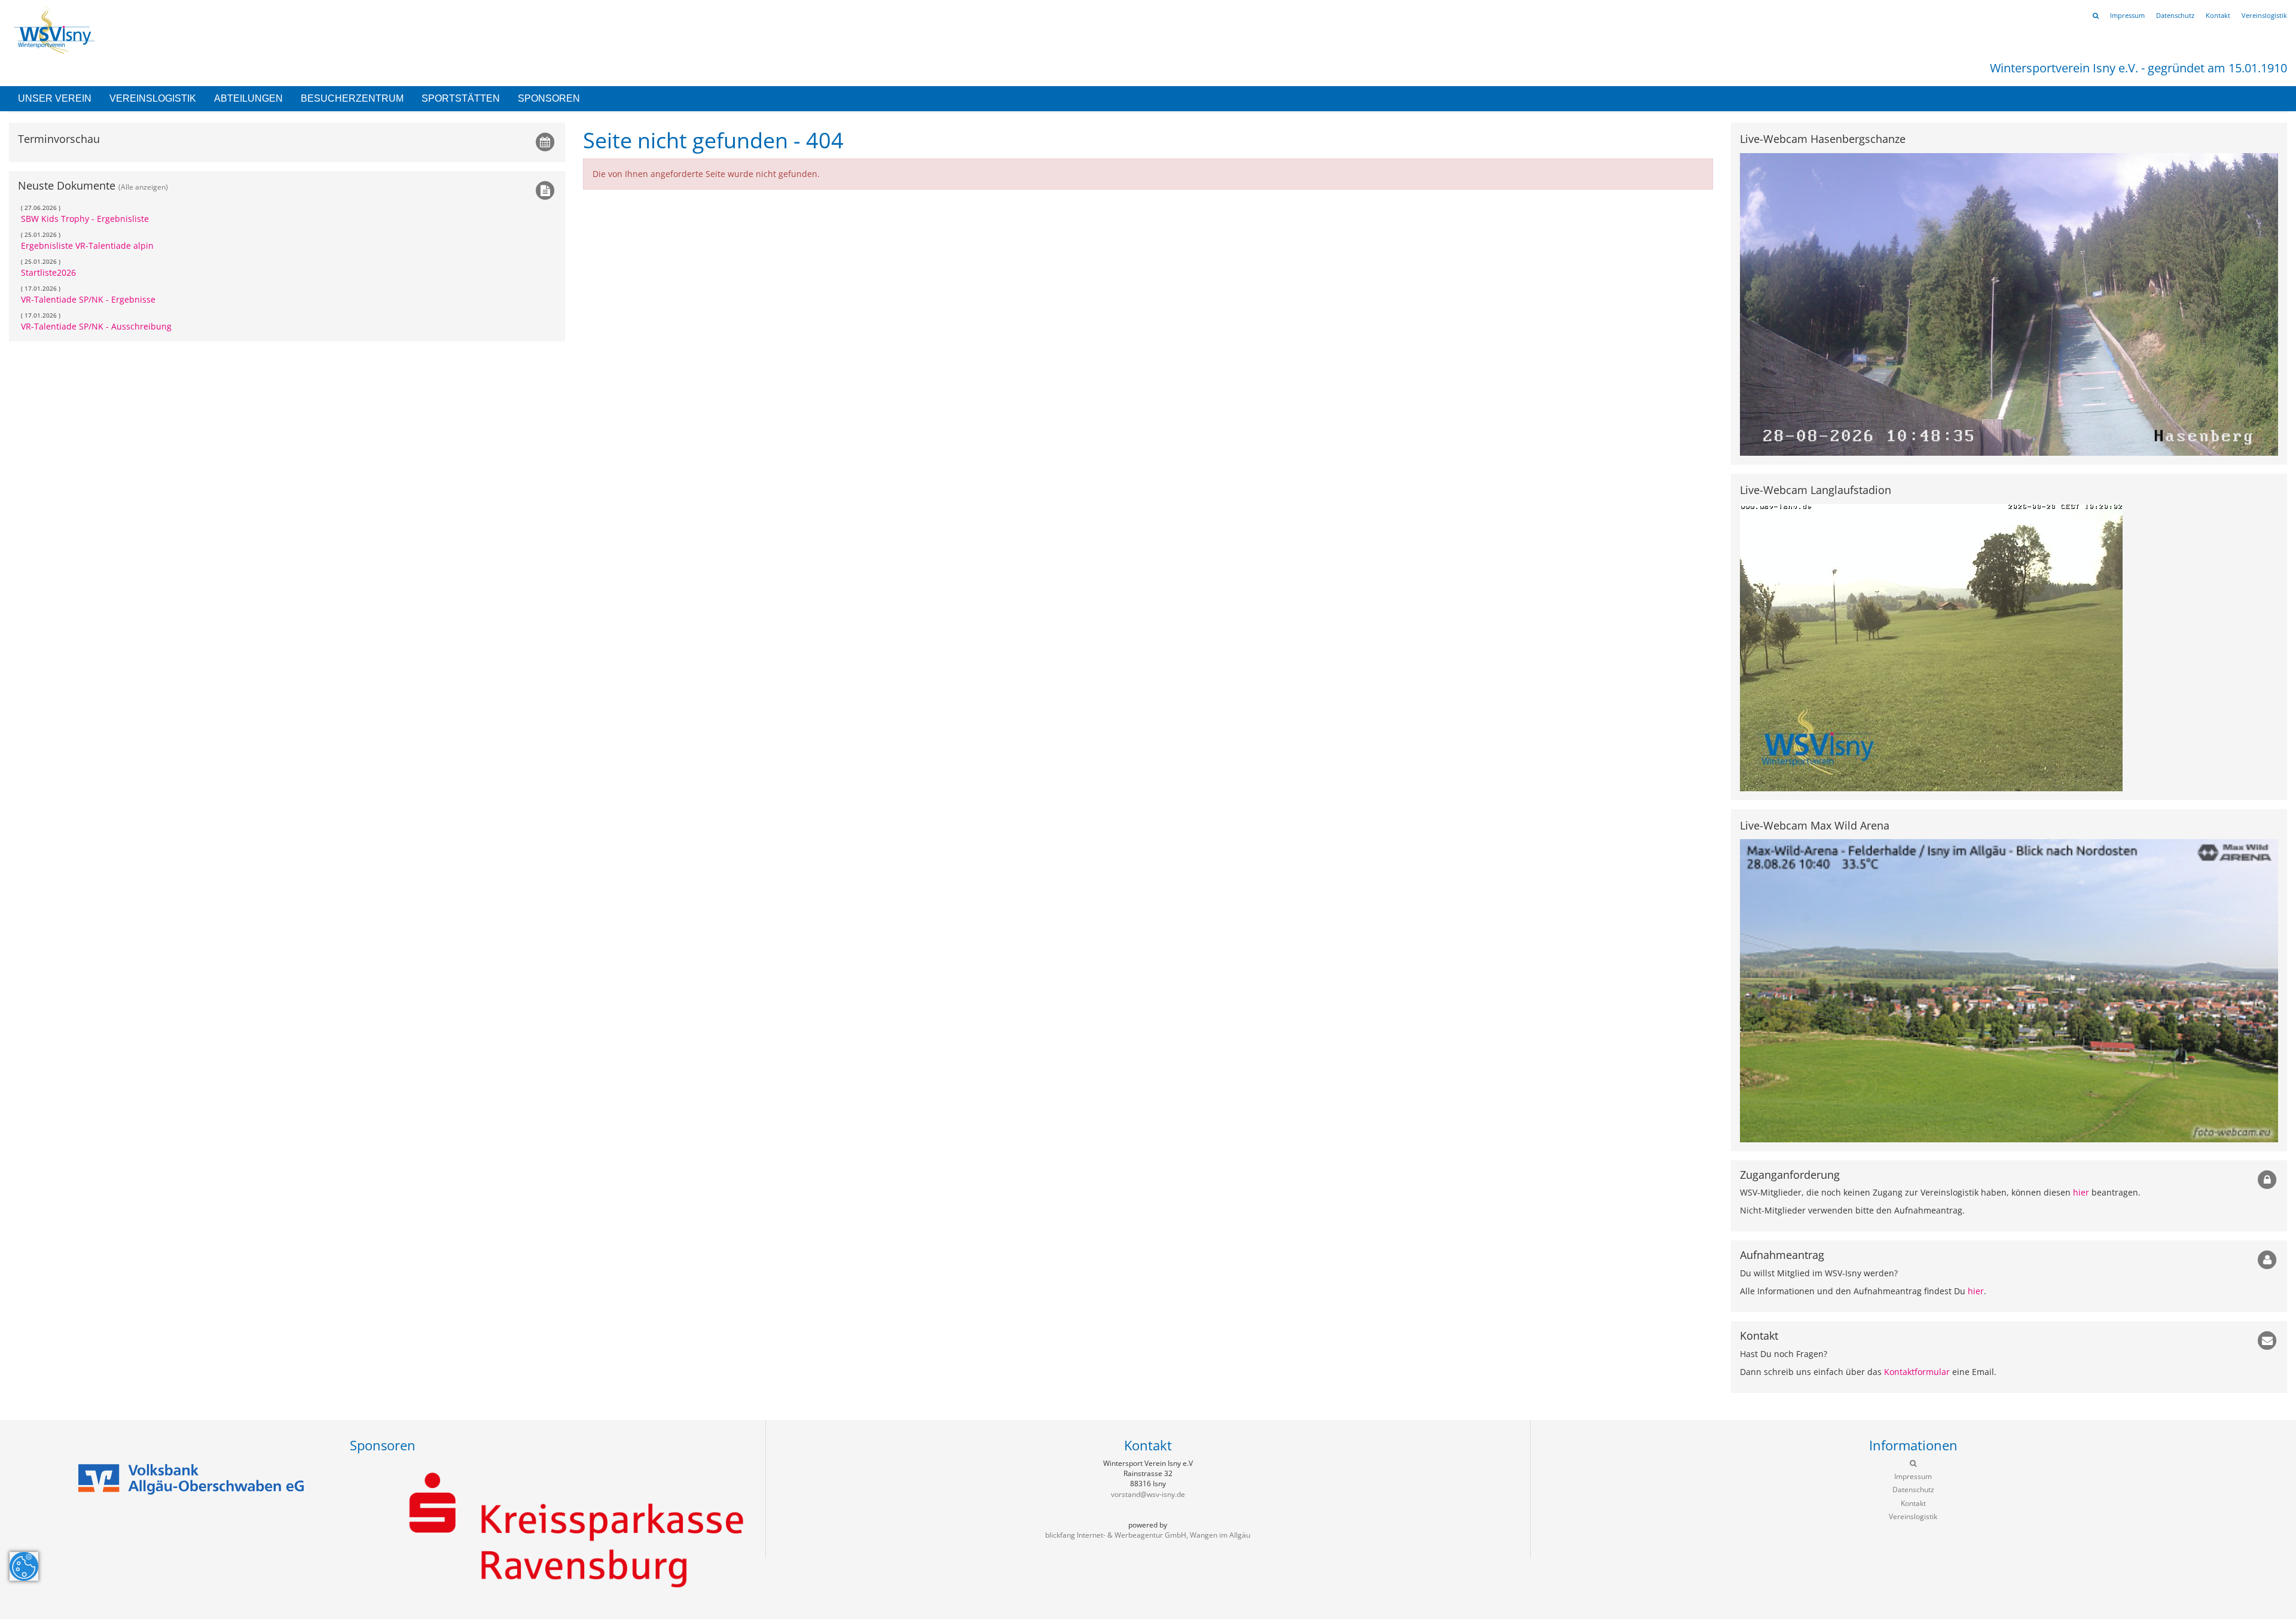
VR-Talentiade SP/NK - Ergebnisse (88, 299)
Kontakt (2218, 15)
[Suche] (2096, 15)
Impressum (2127, 15)
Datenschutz (2175, 15)
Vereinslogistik (153, 98)
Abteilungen (248, 98)
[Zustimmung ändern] (24, 1566)
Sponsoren (549, 98)
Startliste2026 (48, 272)
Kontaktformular (1917, 1372)
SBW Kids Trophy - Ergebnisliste (85, 219)
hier (2081, 1192)
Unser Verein (55, 98)
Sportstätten (461, 98)
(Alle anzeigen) (143, 187)
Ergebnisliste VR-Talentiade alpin (87, 246)
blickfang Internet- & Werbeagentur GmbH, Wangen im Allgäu (1148, 1535)
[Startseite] (52, 29)
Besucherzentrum (352, 98)
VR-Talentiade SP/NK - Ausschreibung (96, 326)
